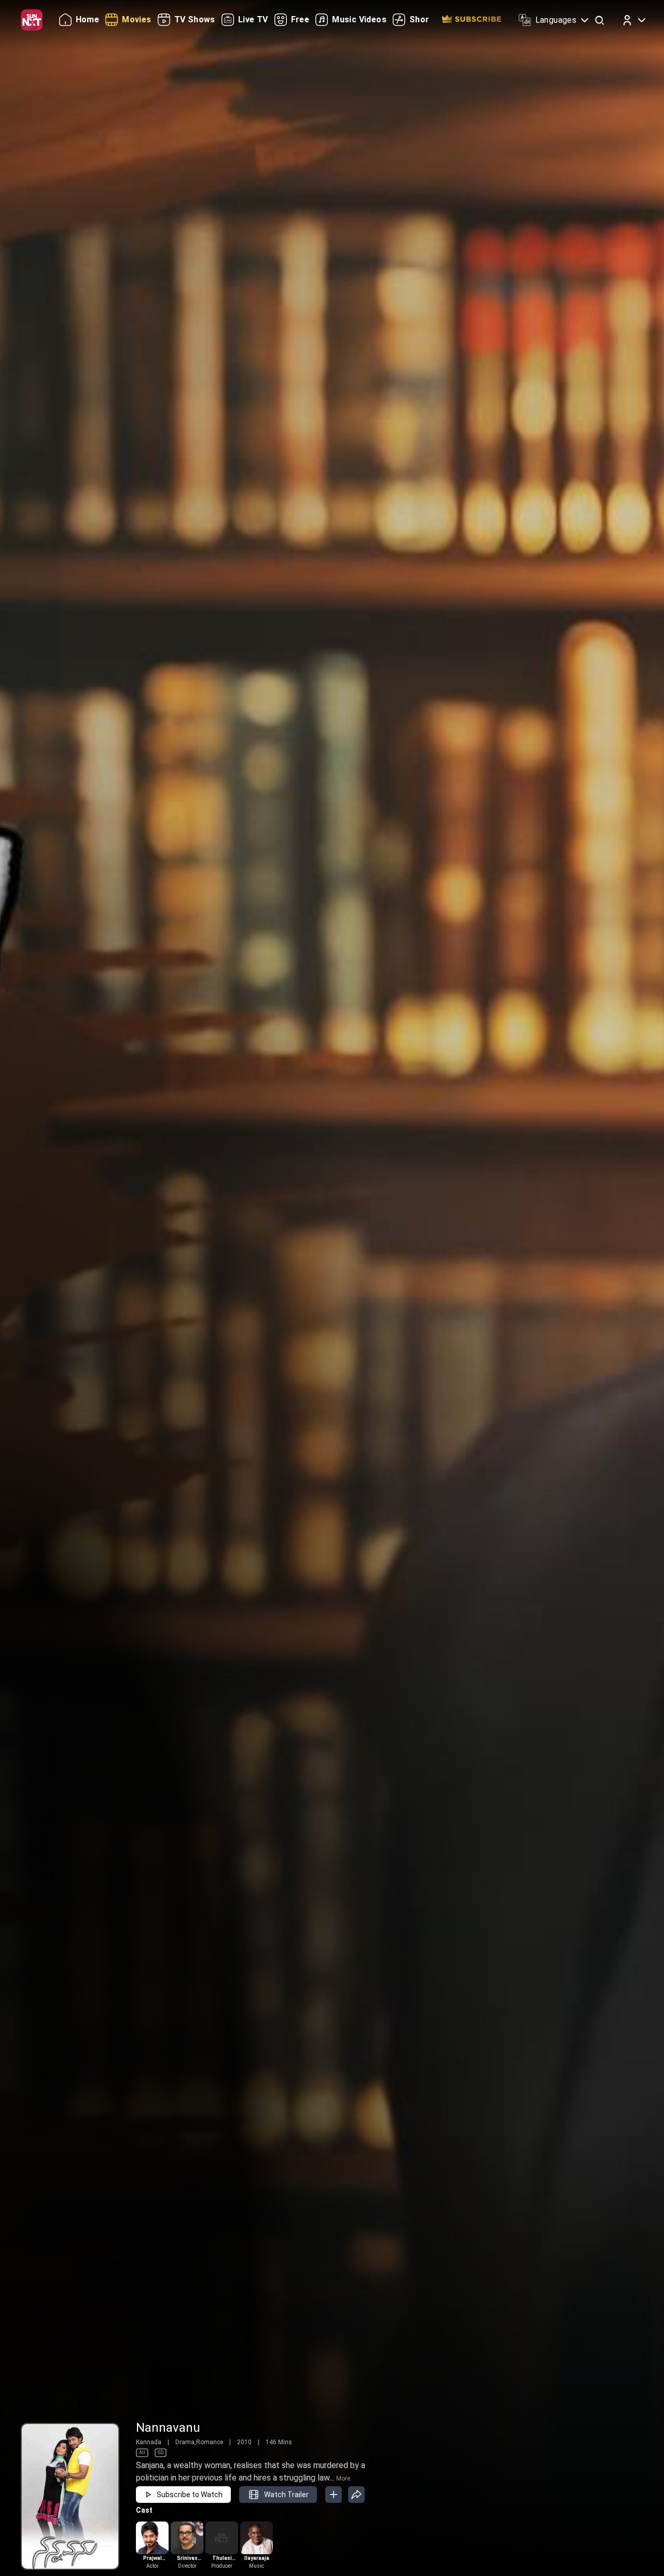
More (343, 2478)
